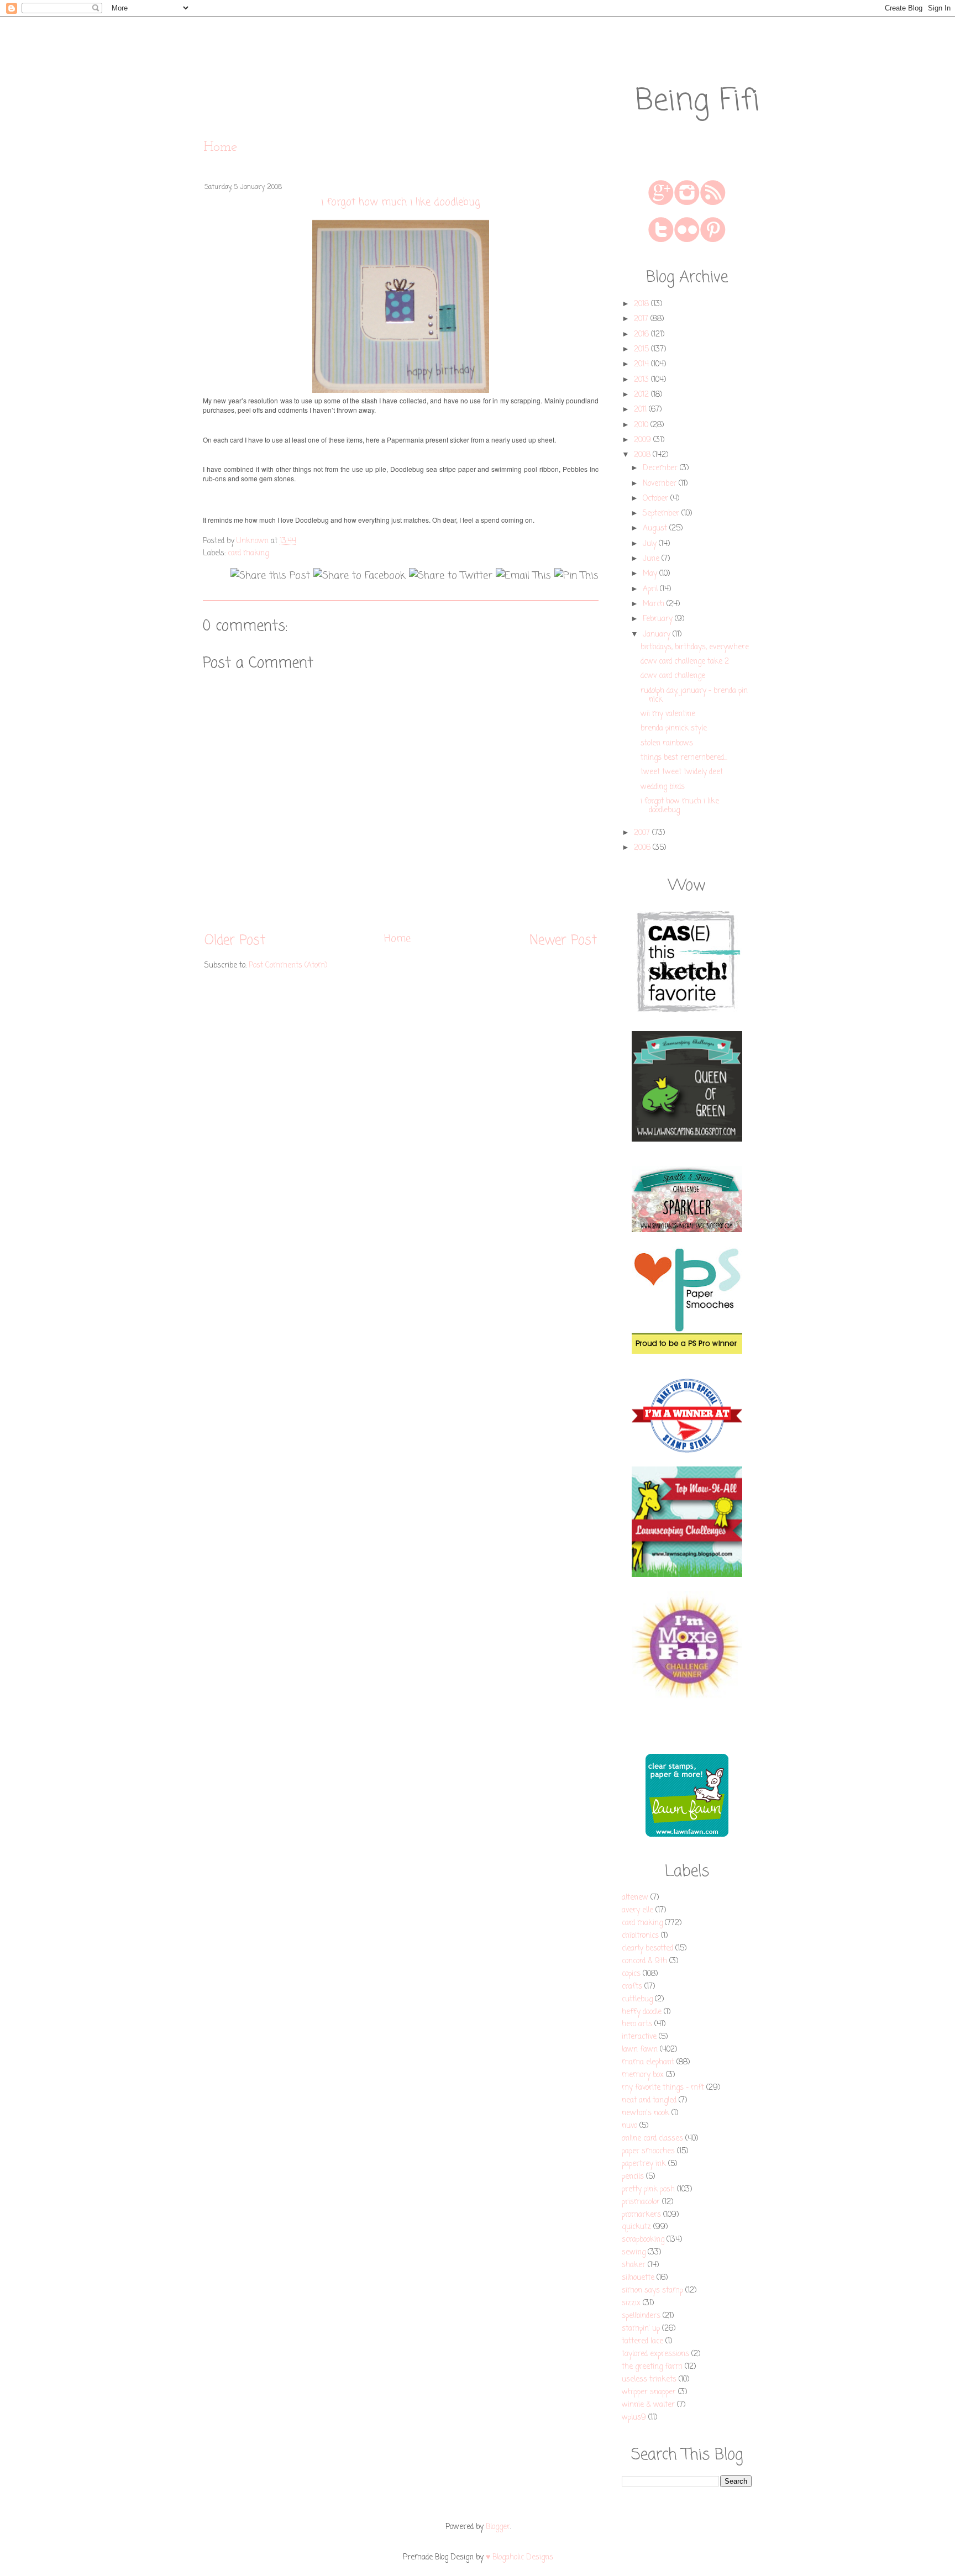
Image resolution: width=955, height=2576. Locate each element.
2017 (642, 319)
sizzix (631, 2303)
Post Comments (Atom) (288, 966)
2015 (642, 349)
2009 (644, 440)
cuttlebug (637, 1999)
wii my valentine (668, 714)
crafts (632, 1987)
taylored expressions (655, 2354)
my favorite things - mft (663, 2088)
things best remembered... (684, 758)
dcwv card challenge (673, 676)
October (657, 499)
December (661, 468)
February (659, 619)
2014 (642, 364)
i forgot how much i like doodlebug (680, 806)
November (661, 484)
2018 (642, 304)
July (651, 544)
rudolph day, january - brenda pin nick (694, 695)
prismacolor (641, 2202)
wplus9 (634, 2418)
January (658, 635)
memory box (643, 2075)
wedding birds (663, 787)
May (651, 574)
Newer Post (563, 941)
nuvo (629, 2126)
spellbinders (641, 2316)
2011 (641, 410)
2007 (643, 833)
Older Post (235, 941)
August (656, 529)
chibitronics (640, 1936)
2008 (643, 455)
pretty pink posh (648, 2189)
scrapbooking (643, 2240)
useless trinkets (649, 2380)
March (655, 604)
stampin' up (641, 2329)
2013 (642, 380)
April (651, 589)
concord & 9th (644, 1961)
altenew (635, 1898)
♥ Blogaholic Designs (520, 2557)
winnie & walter (648, 2405)
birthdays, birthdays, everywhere (695, 647)
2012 (642, 395)
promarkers (641, 2215)
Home (220, 147)
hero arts (637, 2024)
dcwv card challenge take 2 (685, 662)
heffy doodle (642, 2012)
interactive (639, 2037)
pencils (633, 2177)
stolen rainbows (667, 743)
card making (248, 553)
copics (631, 1974)
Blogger (498, 2527)
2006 (643, 848)
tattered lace (642, 2341)
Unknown (254, 541)
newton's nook (646, 2113)
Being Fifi (697, 101)
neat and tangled (649, 2101)
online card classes (652, 2139)
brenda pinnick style (674, 729)
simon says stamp (652, 2291)
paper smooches (648, 2151)
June (652, 559)
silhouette (638, 2278)
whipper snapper (649, 2392)
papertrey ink (644, 2164)
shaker (634, 2265)
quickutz (636, 2227)
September (662, 514)
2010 (642, 425)
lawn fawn (640, 2050)
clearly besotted (647, 1949)
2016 (642, 335)
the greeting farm (652, 2367)
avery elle (637, 1910)
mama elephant (648, 2062)
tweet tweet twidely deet (682, 772)
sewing (634, 2252)
